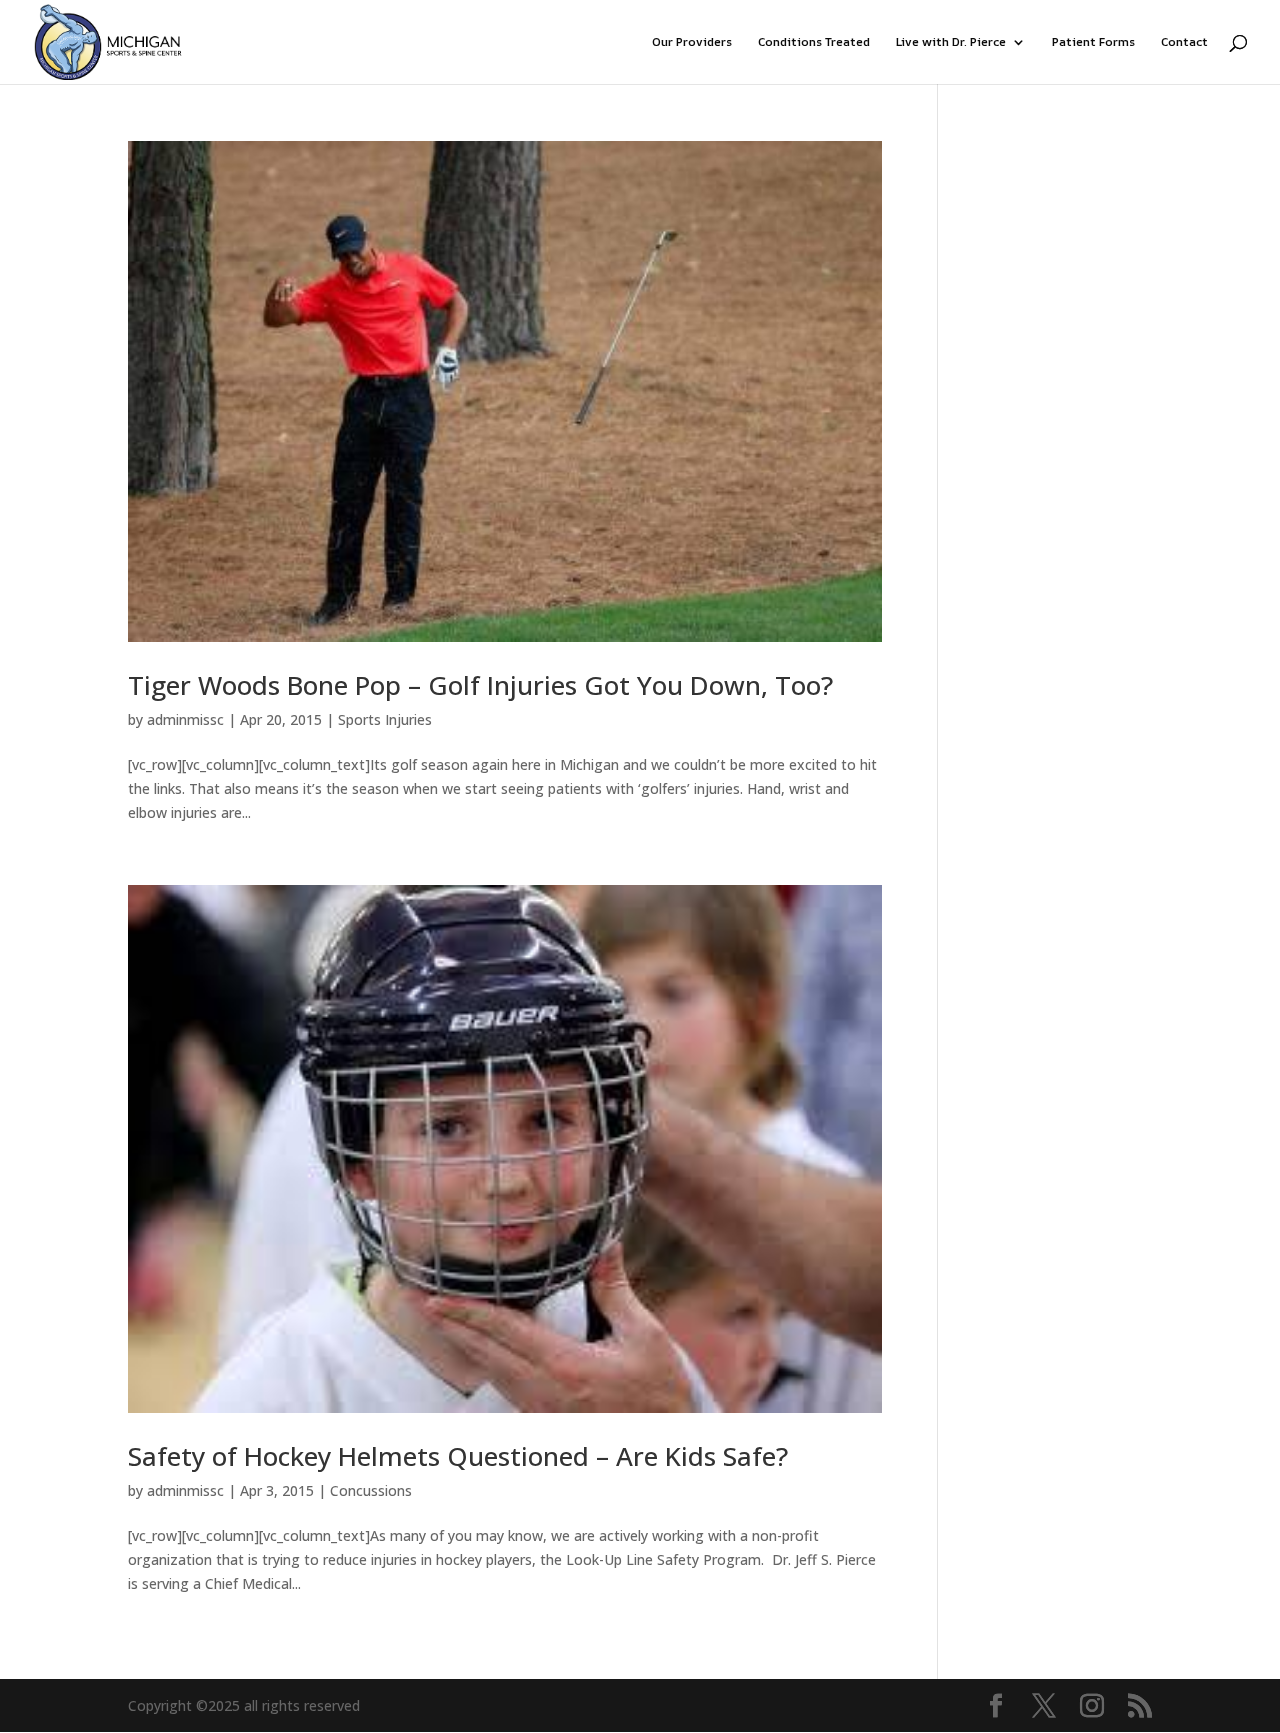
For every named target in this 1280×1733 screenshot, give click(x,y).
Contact (1184, 42)
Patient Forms (1093, 42)
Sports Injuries (385, 719)
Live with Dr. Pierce (951, 42)
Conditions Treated (814, 42)
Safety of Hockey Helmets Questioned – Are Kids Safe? (458, 1456)
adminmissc (185, 719)
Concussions (371, 1490)
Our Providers (692, 42)
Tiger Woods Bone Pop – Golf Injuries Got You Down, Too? (480, 685)
